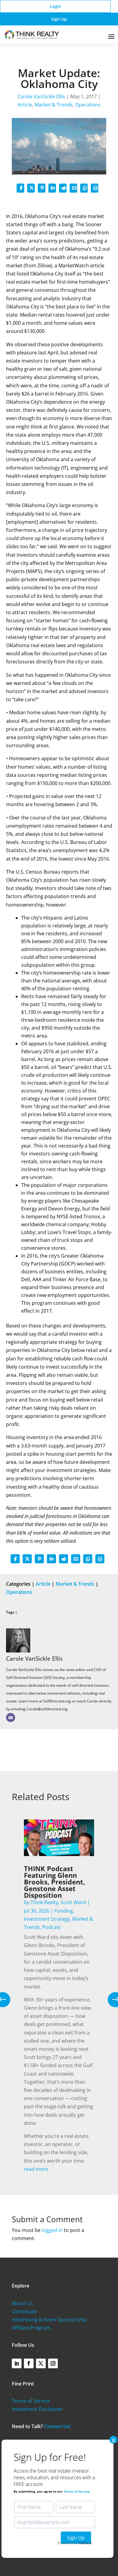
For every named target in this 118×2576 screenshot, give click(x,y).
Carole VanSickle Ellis (41, 96)
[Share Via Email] (73, 188)
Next (111, 2000)
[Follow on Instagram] (53, 2363)
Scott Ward (73, 1902)
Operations (88, 105)
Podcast (52, 1927)
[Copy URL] (84, 188)
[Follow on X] (41, 2363)
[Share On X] (31, 188)
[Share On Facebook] (20, 188)
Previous (7, 2000)
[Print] (95, 188)
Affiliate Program (31, 2328)
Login (55, 6)
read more (36, 2169)
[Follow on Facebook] (29, 2363)
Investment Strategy (47, 1919)
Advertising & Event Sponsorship (49, 2320)
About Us (22, 2303)
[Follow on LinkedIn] (17, 2363)
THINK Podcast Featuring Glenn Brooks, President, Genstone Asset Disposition (54, 1882)
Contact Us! (57, 2426)
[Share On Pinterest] (42, 188)
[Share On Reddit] (63, 188)
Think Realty (44, 1902)
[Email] (11, 1718)
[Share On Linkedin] (52, 188)
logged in (52, 2230)
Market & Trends (54, 105)
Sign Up (59, 19)
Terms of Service (31, 2401)
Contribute (24, 2311)
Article (25, 105)
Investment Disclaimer (37, 2409)
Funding (64, 1911)
